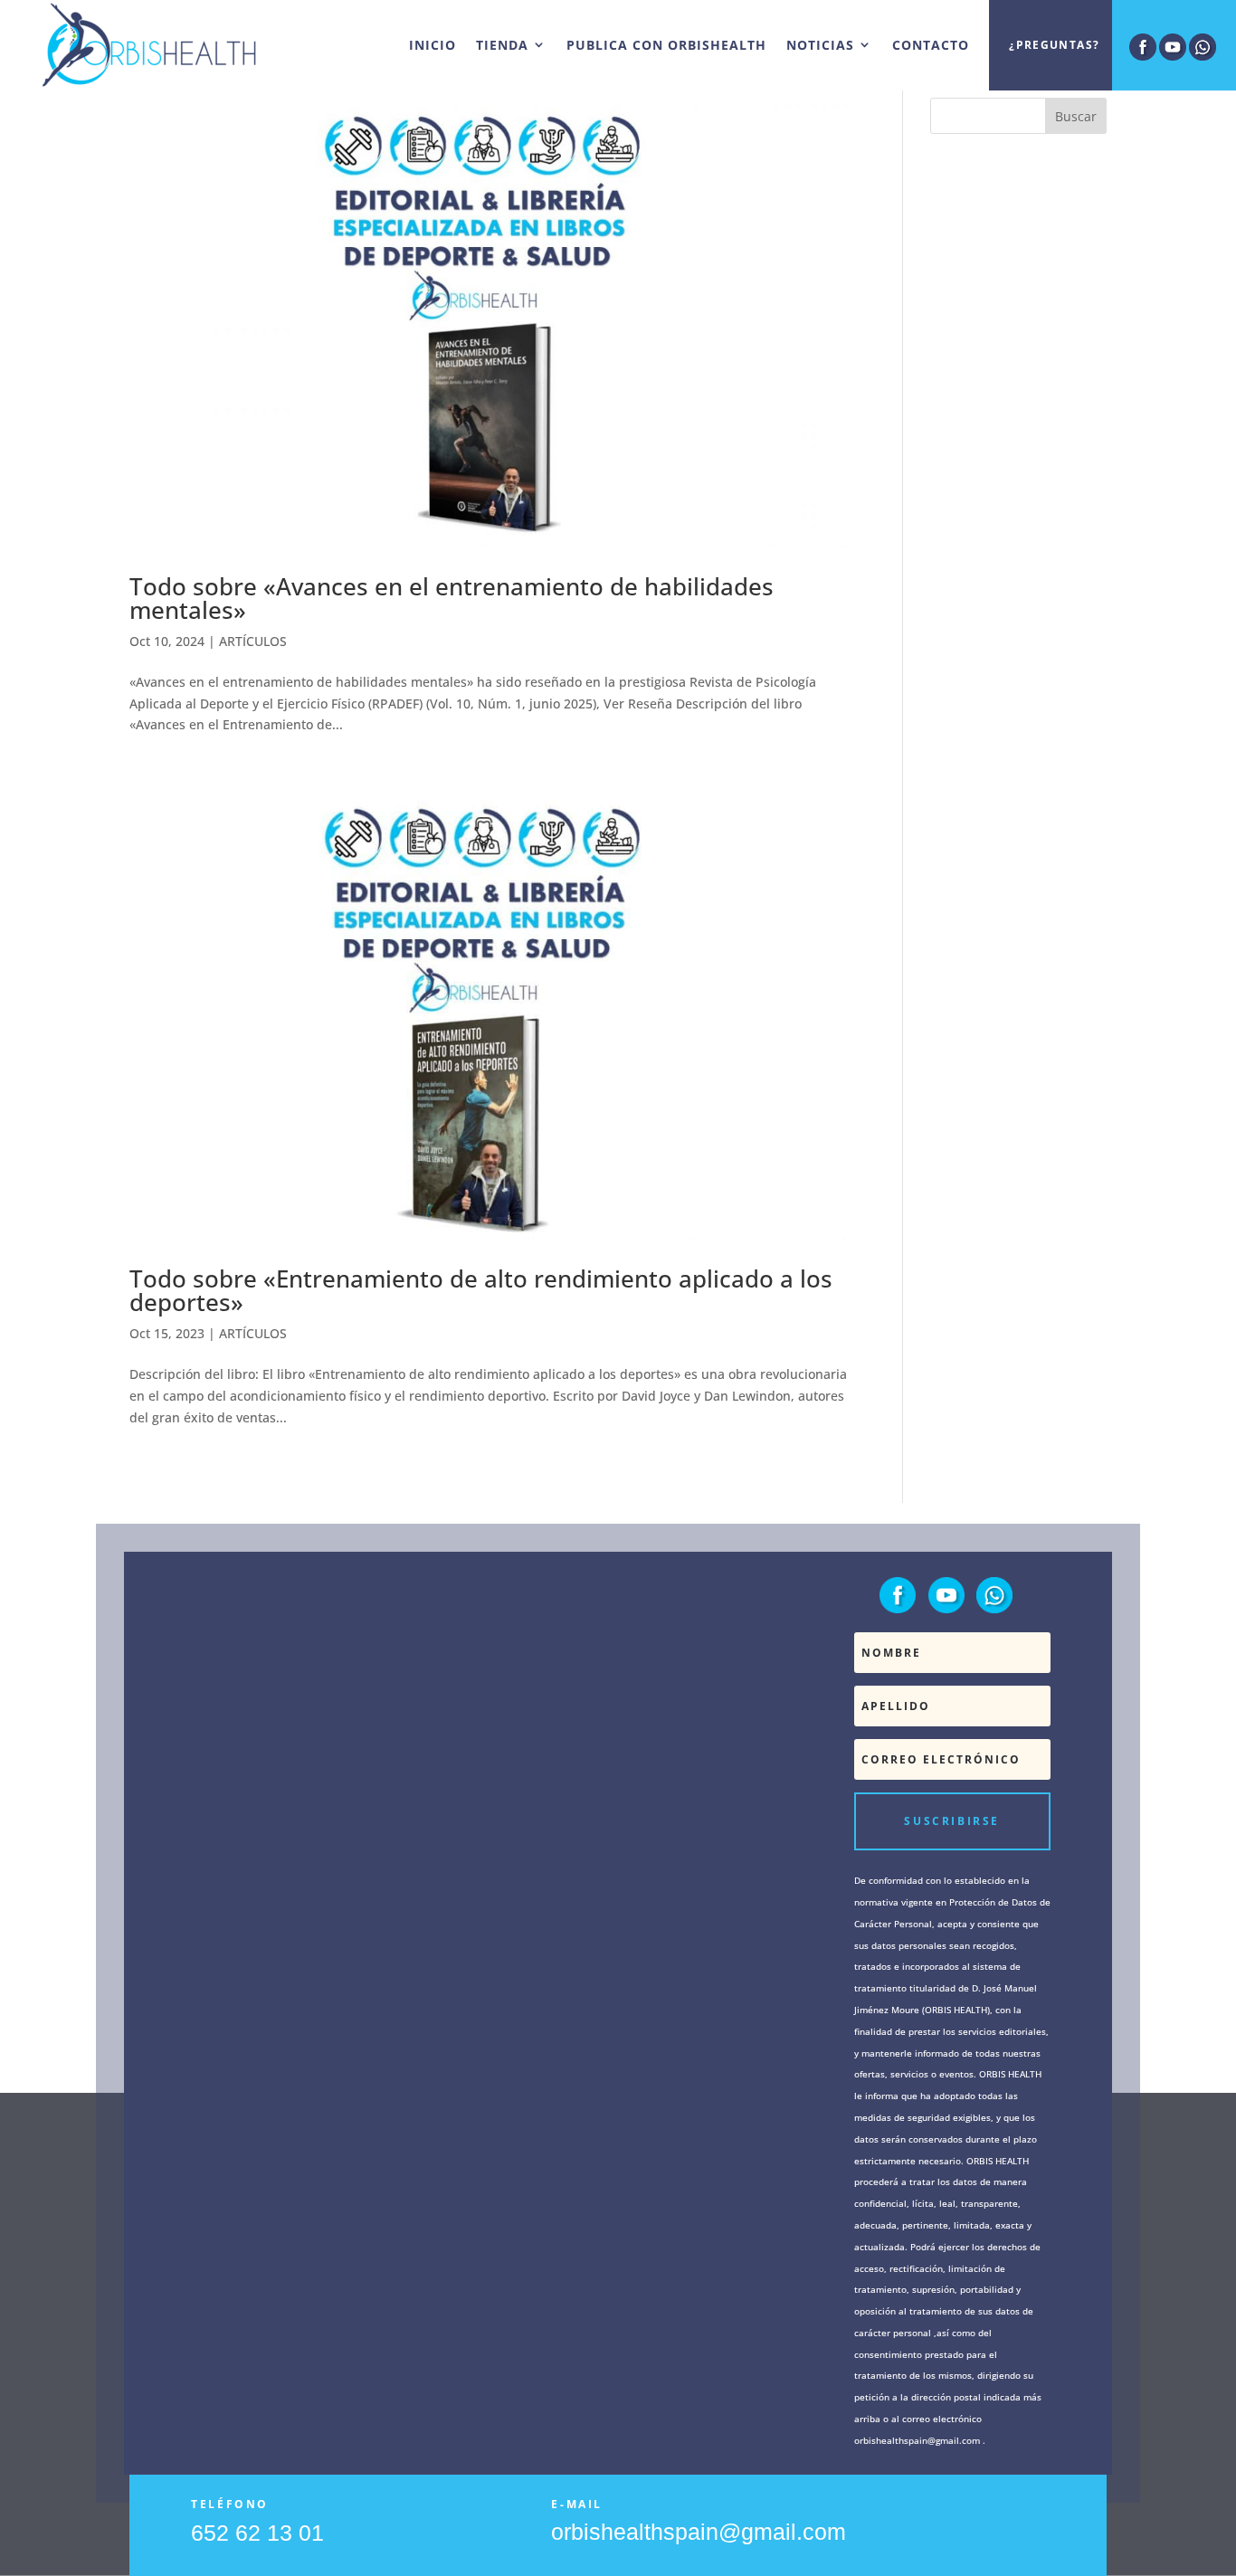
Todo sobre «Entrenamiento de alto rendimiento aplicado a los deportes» (481, 1290)
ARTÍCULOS (253, 641)
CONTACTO (931, 45)
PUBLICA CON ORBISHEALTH (666, 45)
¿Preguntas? (1054, 45)
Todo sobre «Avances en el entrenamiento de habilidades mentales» (452, 598)
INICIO (433, 45)
